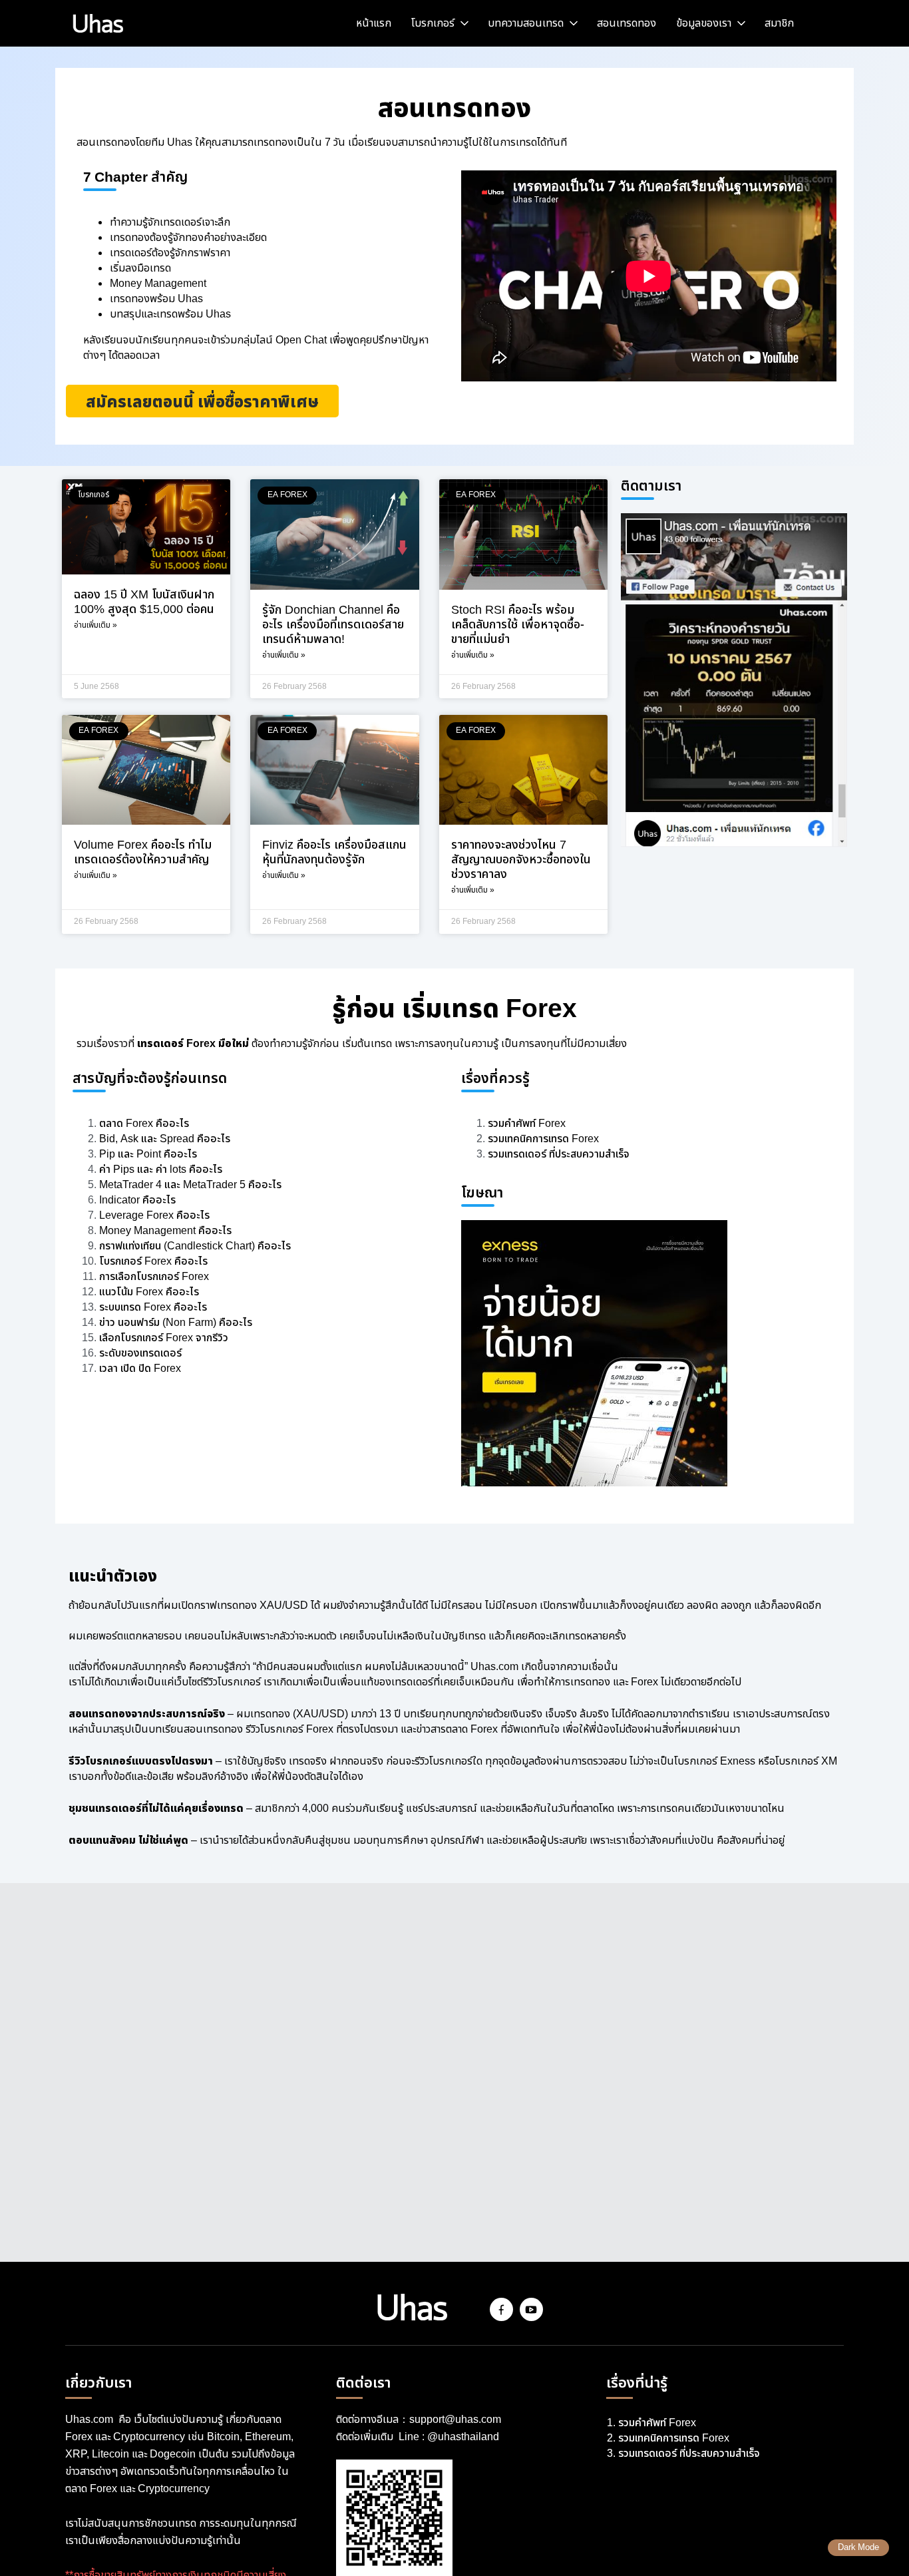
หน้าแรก (374, 24)
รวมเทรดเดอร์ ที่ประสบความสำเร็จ (559, 1155)
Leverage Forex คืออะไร (154, 1216)
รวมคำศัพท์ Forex (528, 1124)
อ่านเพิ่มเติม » (95, 625)
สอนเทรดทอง (627, 24)
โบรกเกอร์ (433, 24)
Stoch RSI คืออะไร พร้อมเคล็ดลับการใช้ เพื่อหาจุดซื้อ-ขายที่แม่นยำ (518, 625)
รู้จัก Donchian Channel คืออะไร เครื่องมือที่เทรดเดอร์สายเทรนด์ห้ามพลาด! (333, 625)
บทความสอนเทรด (526, 24)
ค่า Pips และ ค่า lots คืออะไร (161, 1170)
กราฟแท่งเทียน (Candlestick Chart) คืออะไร (195, 1246)
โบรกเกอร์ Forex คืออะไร (153, 1262)
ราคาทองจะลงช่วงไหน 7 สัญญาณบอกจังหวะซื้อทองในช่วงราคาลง (521, 860)
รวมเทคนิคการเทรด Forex (543, 1139)
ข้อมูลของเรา (704, 24)
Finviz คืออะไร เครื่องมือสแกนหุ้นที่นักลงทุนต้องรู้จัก (334, 853)
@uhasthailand (463, 2437)
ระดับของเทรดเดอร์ (140, 1354)
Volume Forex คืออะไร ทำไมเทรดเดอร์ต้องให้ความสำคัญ (143, 853)
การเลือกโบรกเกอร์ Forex (154, 1277)
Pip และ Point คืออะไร (148, 1155)
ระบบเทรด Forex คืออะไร (153, 1308)
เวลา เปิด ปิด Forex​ (140, 1369)
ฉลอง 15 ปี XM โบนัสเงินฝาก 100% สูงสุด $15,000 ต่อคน (144, 602)
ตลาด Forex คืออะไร (144, 1124)
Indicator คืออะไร (137, 1200)
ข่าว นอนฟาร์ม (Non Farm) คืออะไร (176, 1323)
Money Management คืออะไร (165, 1231)
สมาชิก (779, 24)
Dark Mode (858, 2548)
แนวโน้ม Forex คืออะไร (149, 1292)
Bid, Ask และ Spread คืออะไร (165, 1139)
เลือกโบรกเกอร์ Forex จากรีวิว (164, 1338)
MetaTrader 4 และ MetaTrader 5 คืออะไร (190, 1185)
